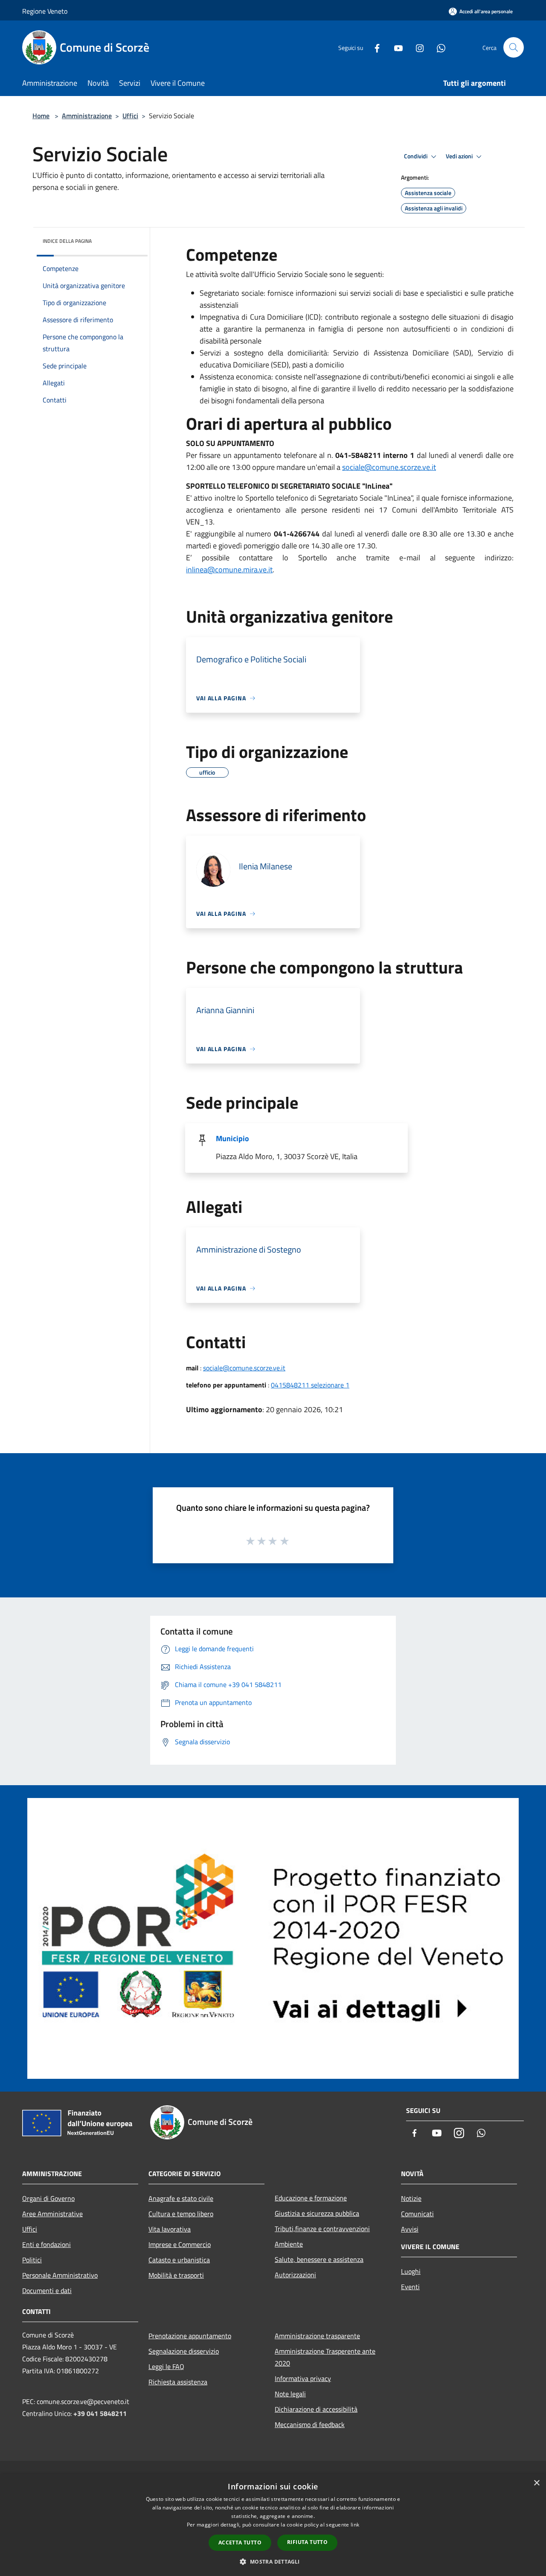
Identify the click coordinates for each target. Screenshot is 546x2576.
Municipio (232, 1138)
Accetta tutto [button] (240, 2542)
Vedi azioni (460, 156)
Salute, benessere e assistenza (319, 2259)
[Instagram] (416, 47)
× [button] (536, 2483)
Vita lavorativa (170, 2229)
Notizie (411, 2198)
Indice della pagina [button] (67, 241)
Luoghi (411, 2271)
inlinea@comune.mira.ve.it (229, 570)
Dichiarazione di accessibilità (316, 2409)
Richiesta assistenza (178, 2382)
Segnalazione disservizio (184, 2351)
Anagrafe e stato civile (181, 2198)
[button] (273, 2561)
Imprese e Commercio (180, 2244)
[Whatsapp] (438, 47)
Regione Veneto (45, 11)
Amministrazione (87, 116)
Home (41, 116)
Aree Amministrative (52, 2214)
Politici (32, 2260)
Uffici (130, 116)
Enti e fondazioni (46, 2244)
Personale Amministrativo (60, 2275)
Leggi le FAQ (166, 2366)
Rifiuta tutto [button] (307, 2542)
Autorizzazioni (295, 2275)
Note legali (290, 2394)
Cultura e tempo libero (181, 2214)
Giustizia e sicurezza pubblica (317, 2213)
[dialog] (273, 2525)
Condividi (416, 156)
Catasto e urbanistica (179, 2260)
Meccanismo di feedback (310, 2424)
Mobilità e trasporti (176, 2275)
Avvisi (410, 2229)
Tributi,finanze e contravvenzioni (322, 2229)
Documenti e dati (47, 2290)
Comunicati (417, 2214)
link (355, 2525)
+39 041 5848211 (100, 2413)
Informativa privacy (303, 2378)
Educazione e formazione (311, 2198)
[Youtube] (395, 47)
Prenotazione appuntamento (190, 2336)
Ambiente (289, 2244)
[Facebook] (374, 47)
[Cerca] (514, 47)
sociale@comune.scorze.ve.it (389, 467)
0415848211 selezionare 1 (310, 1385)
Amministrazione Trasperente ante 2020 (325, 2357)
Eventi (410, 2287)
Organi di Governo (48, 2198)
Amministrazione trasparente (317, 2336)
